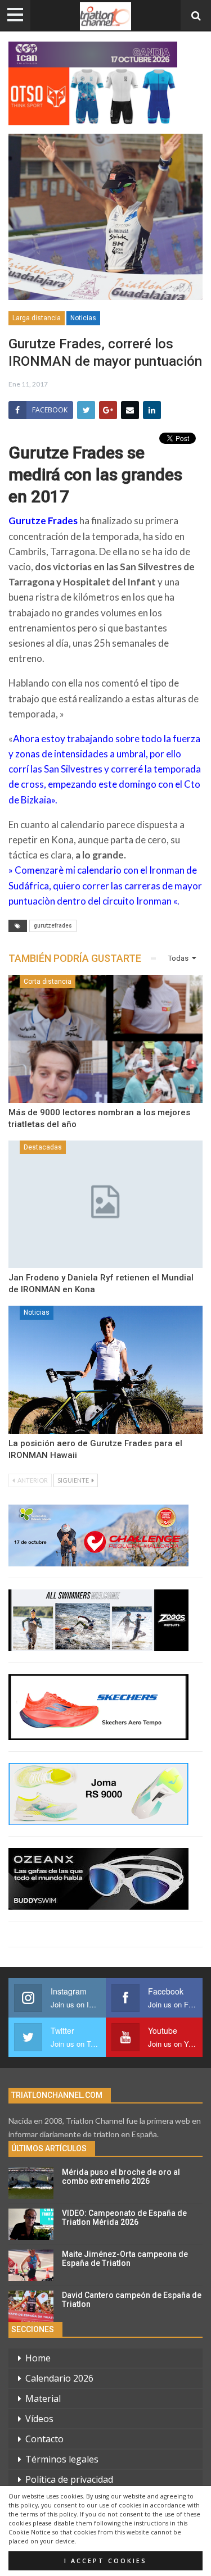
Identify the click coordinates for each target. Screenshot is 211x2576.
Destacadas (43, 1147)
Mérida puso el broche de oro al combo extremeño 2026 (121, 2177)
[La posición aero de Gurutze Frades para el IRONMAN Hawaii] (105, 1370)
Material (43, 2398)
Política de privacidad (69, 2479)
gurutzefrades (53, 926)
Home (38, 2358)
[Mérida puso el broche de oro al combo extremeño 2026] (31, 2183)
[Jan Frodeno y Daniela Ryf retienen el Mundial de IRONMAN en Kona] (105, 1205)
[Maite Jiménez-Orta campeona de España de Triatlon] (31, 2265)
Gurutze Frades (43, 521)
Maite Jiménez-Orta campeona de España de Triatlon (125, 2259)
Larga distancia (37, 318)
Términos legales (62, 2459)
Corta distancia (48, 982)
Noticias (83, 318)
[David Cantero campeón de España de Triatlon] (31, 2306)
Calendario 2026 (59, 2378)
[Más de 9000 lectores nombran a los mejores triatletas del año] (105, 1039)
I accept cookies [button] (105, 2561)
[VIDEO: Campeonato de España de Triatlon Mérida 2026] (31, 2224)
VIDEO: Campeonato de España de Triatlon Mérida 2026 (124, 2218)
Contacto (44, 2439)
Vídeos (39, 2419)
